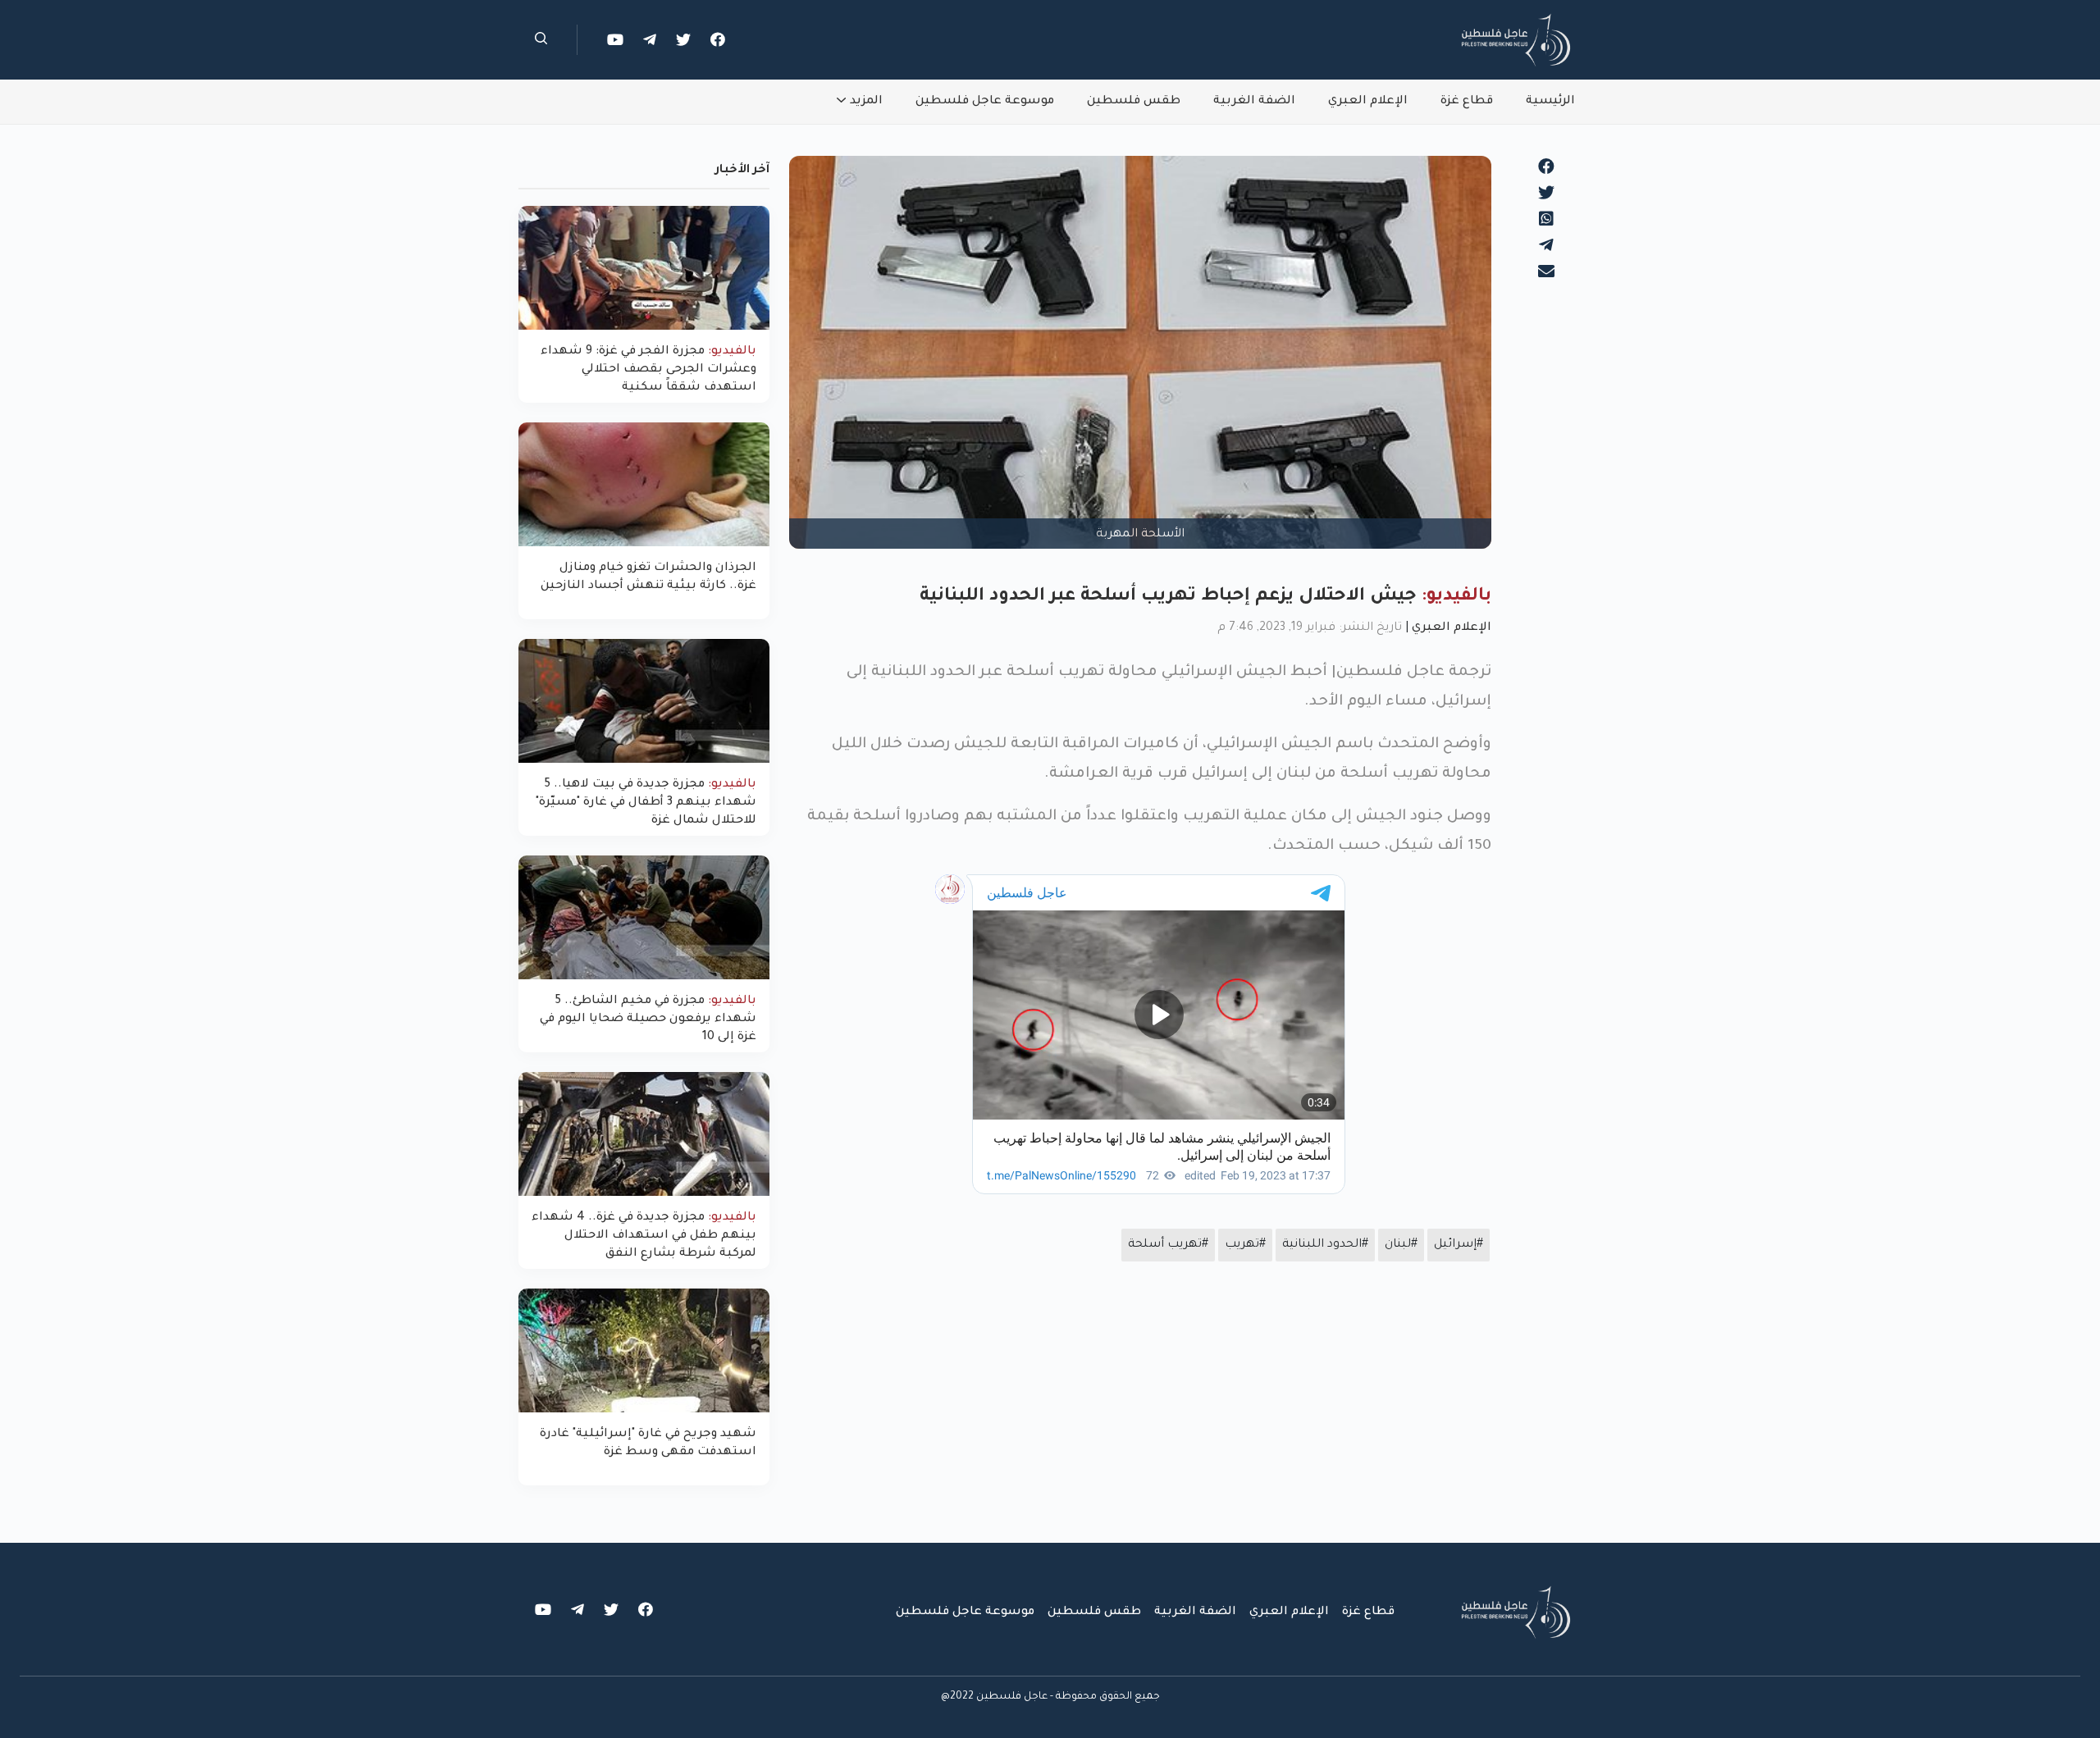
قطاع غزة (1467, 102)
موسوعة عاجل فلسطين (985, 102)
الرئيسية (1550, 102)
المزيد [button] (866, 102)
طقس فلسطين (1134, 102)
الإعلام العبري (1368, 102)
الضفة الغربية (1254, 102)
